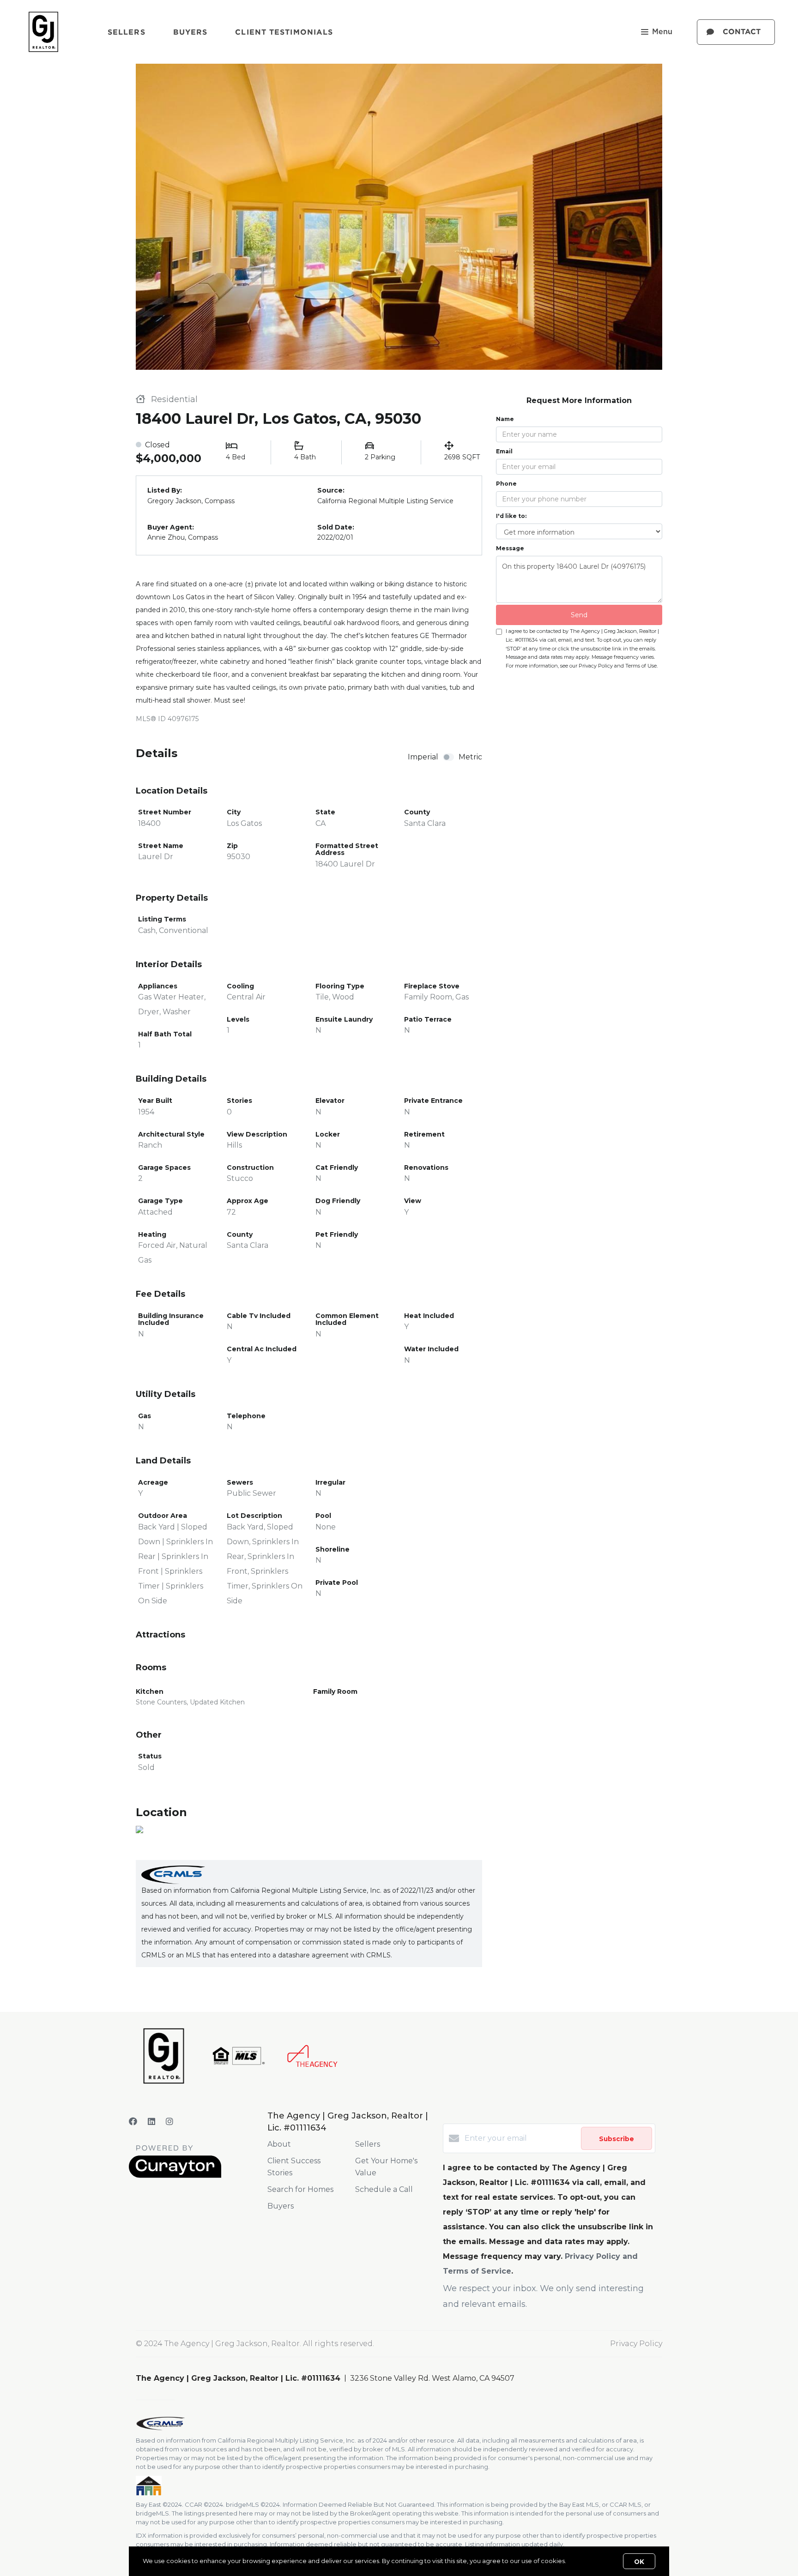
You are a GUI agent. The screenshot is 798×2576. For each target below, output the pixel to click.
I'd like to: (511, 516)
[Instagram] (169, 2122)
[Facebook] (133, 2122)
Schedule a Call (384, 2189)
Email (504, 451)
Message (510, 548)
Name (505, 419)
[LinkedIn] (151, 2122)
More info (582, 2561)
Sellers (127, 32)
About (279, 2144)
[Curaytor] (175, 2176)
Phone (506, 484)
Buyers (190, 32)
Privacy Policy (636, 2344)
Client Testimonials (284, 32)
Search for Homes (300, 2189)
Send (579, 615)
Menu (662, 32)
